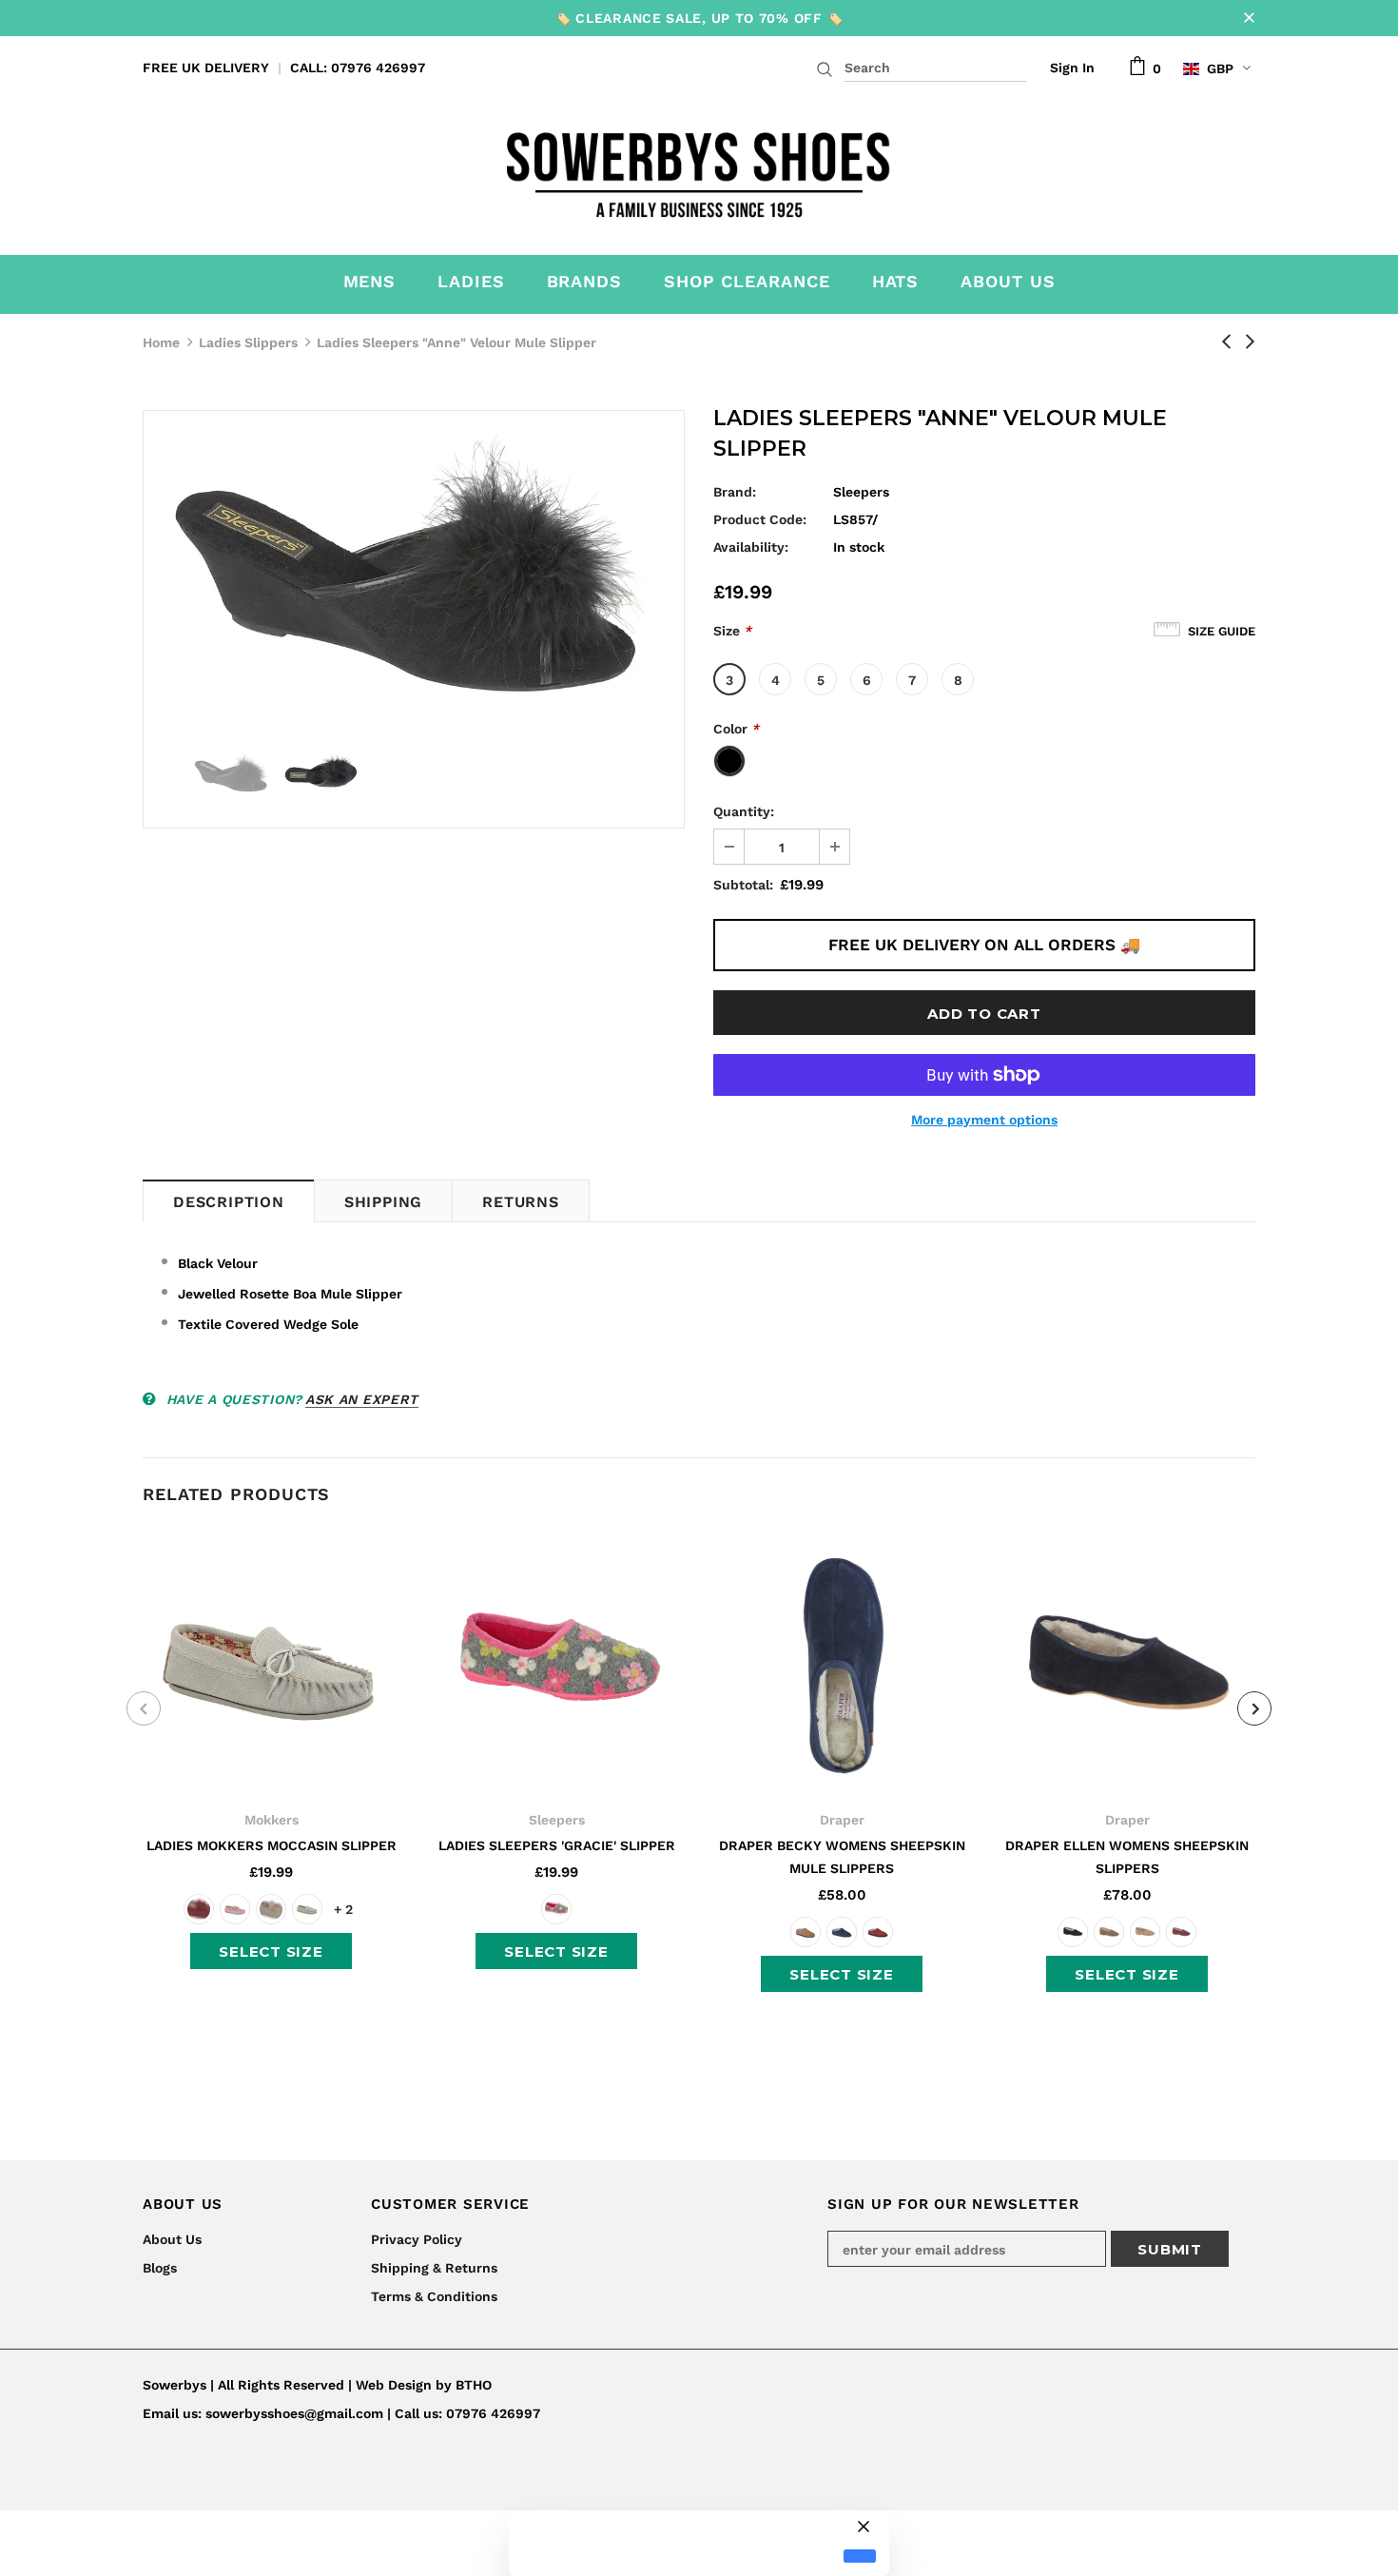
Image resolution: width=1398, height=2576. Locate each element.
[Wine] (878, 1932)
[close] (1249, 18)
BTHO (474, 2385)
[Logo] (699, 169)
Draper (842, 1820)
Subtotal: (743, 885)
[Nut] (806, 1932)
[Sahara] (1145, 1932)
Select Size (271, 1952)
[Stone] (271, 1909)
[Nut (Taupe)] (1109, 1932)
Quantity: (744, 811)
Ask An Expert (362, 1399)
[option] (414, 571)
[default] (860, 2556)
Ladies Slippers (248, 342)
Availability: (751, 547)
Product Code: (760, 519)
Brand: (735, 492)
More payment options (984, 1120)
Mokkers (272, 1820)
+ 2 (343, 1909)
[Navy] (842, 1932)
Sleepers (861, 492)
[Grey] (307, 1909)
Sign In (1072, 68)
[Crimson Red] (199, 1909)
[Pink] (235, 1909)
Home (161, 342)
